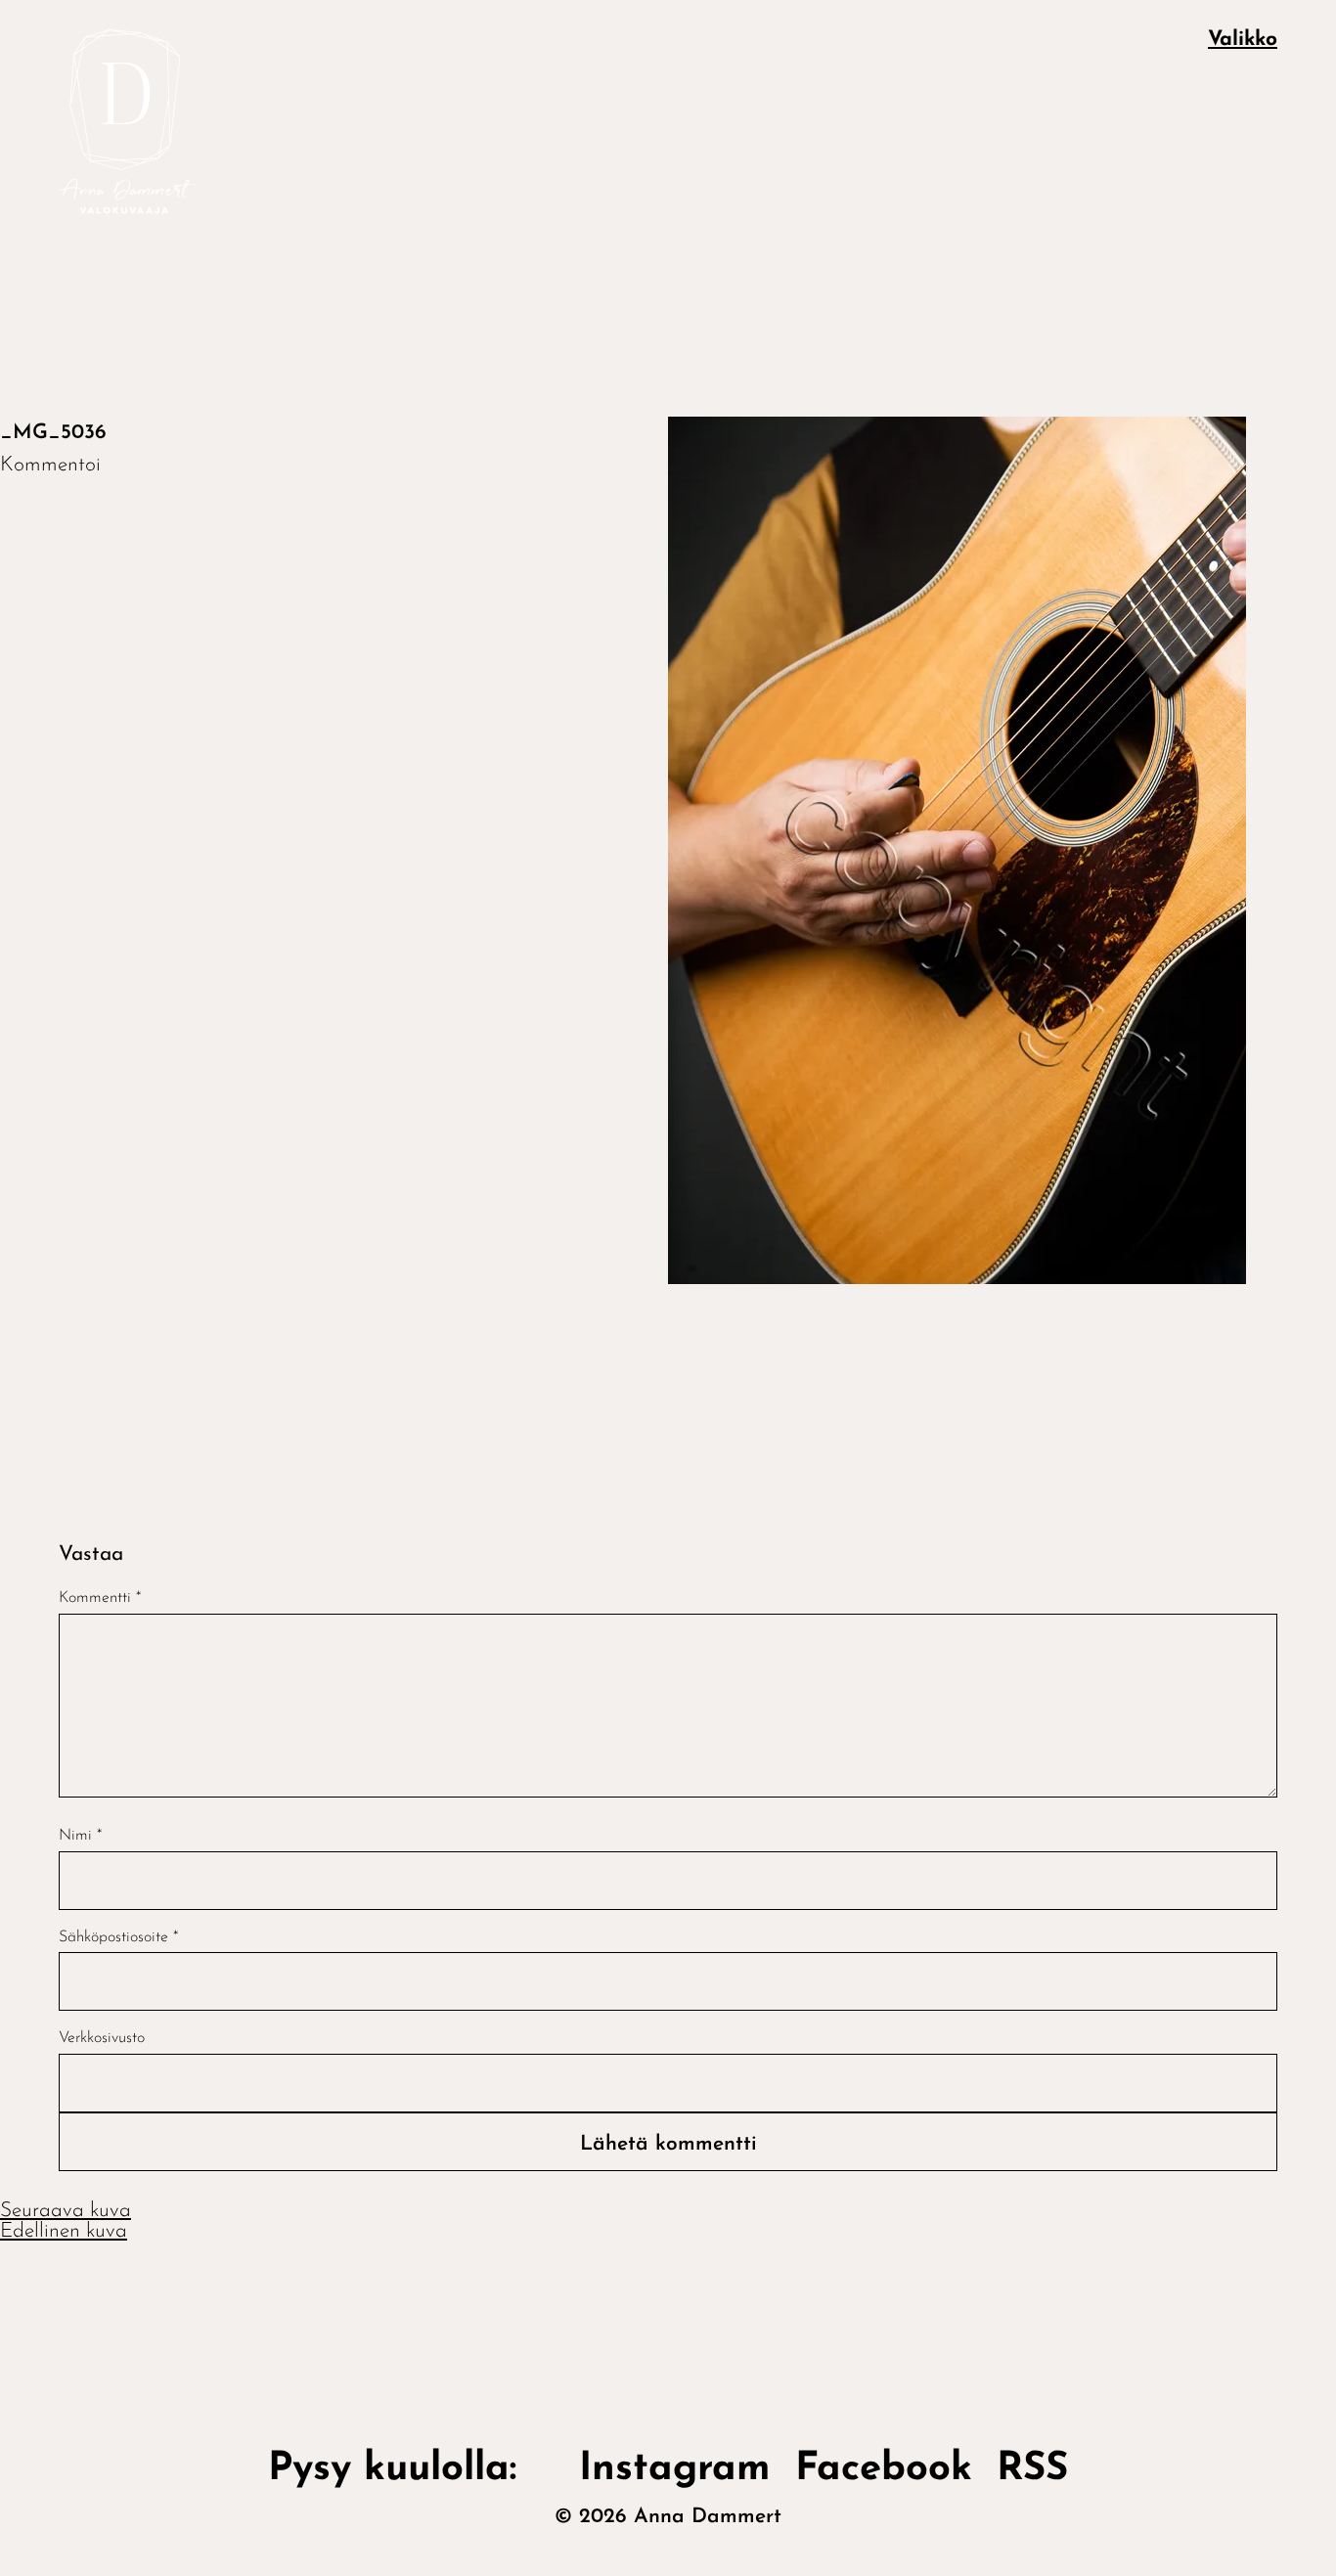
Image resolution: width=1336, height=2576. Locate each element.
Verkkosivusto (102, 2038)
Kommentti (100, 1598)
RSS (1032, 2469)
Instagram (675, 2469)
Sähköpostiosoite (118, 1937)
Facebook (884, 2469)
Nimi (80, 1836)
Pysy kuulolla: (411, 2469)
